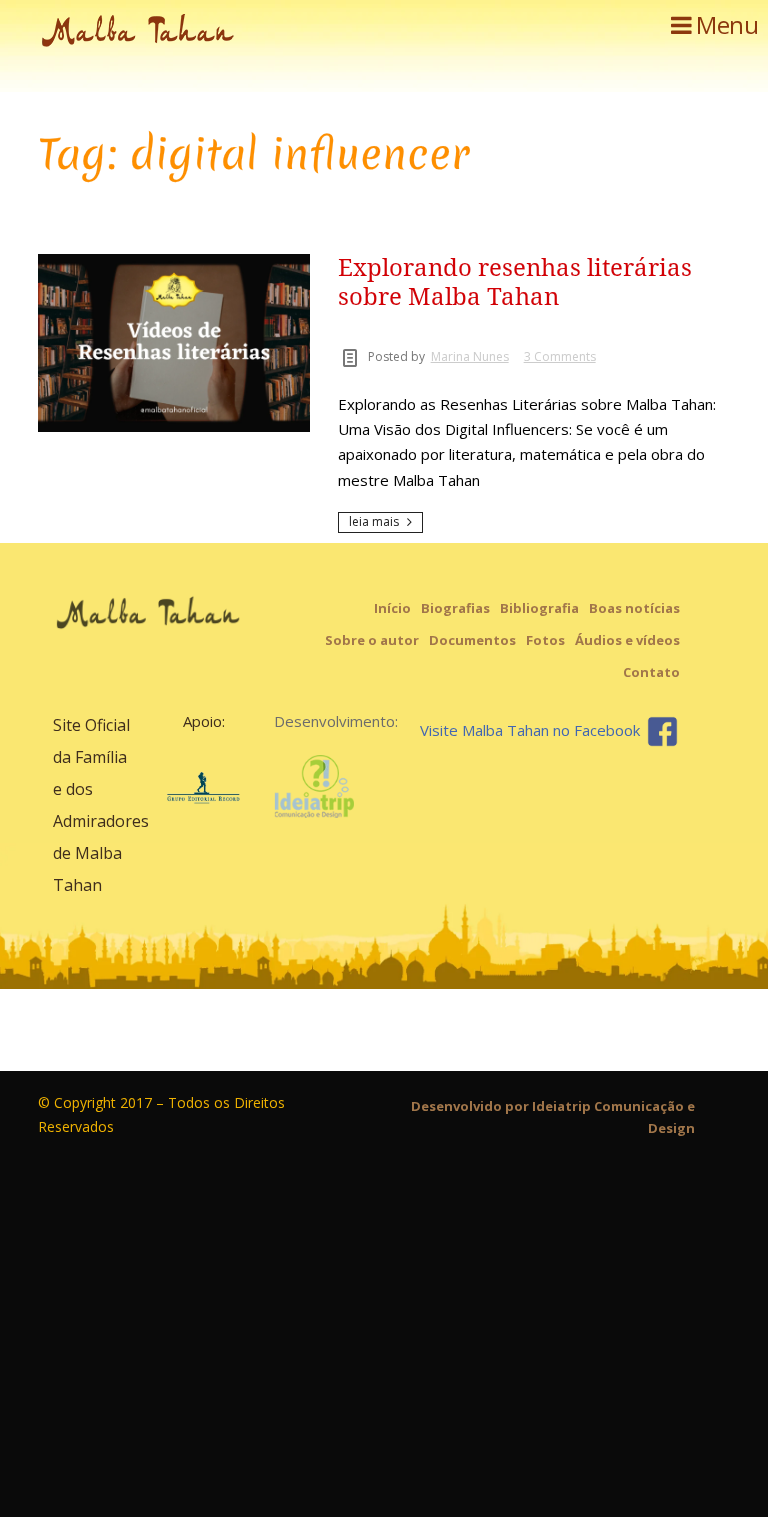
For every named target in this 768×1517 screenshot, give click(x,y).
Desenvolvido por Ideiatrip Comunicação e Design (553, 1117)
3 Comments (560, 356)
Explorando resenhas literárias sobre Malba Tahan (515, 282)
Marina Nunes (470, 356)
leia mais (374, 521)
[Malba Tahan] (188, 34)
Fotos (545, 640)
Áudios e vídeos (627, 640)
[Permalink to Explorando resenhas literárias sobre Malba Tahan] (173, 261)
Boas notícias (634, 608)
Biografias (455, 608)
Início (392, 608)
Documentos (472, 640)
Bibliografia (539, 608)
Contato (651, 672)
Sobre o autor (372, 640)
